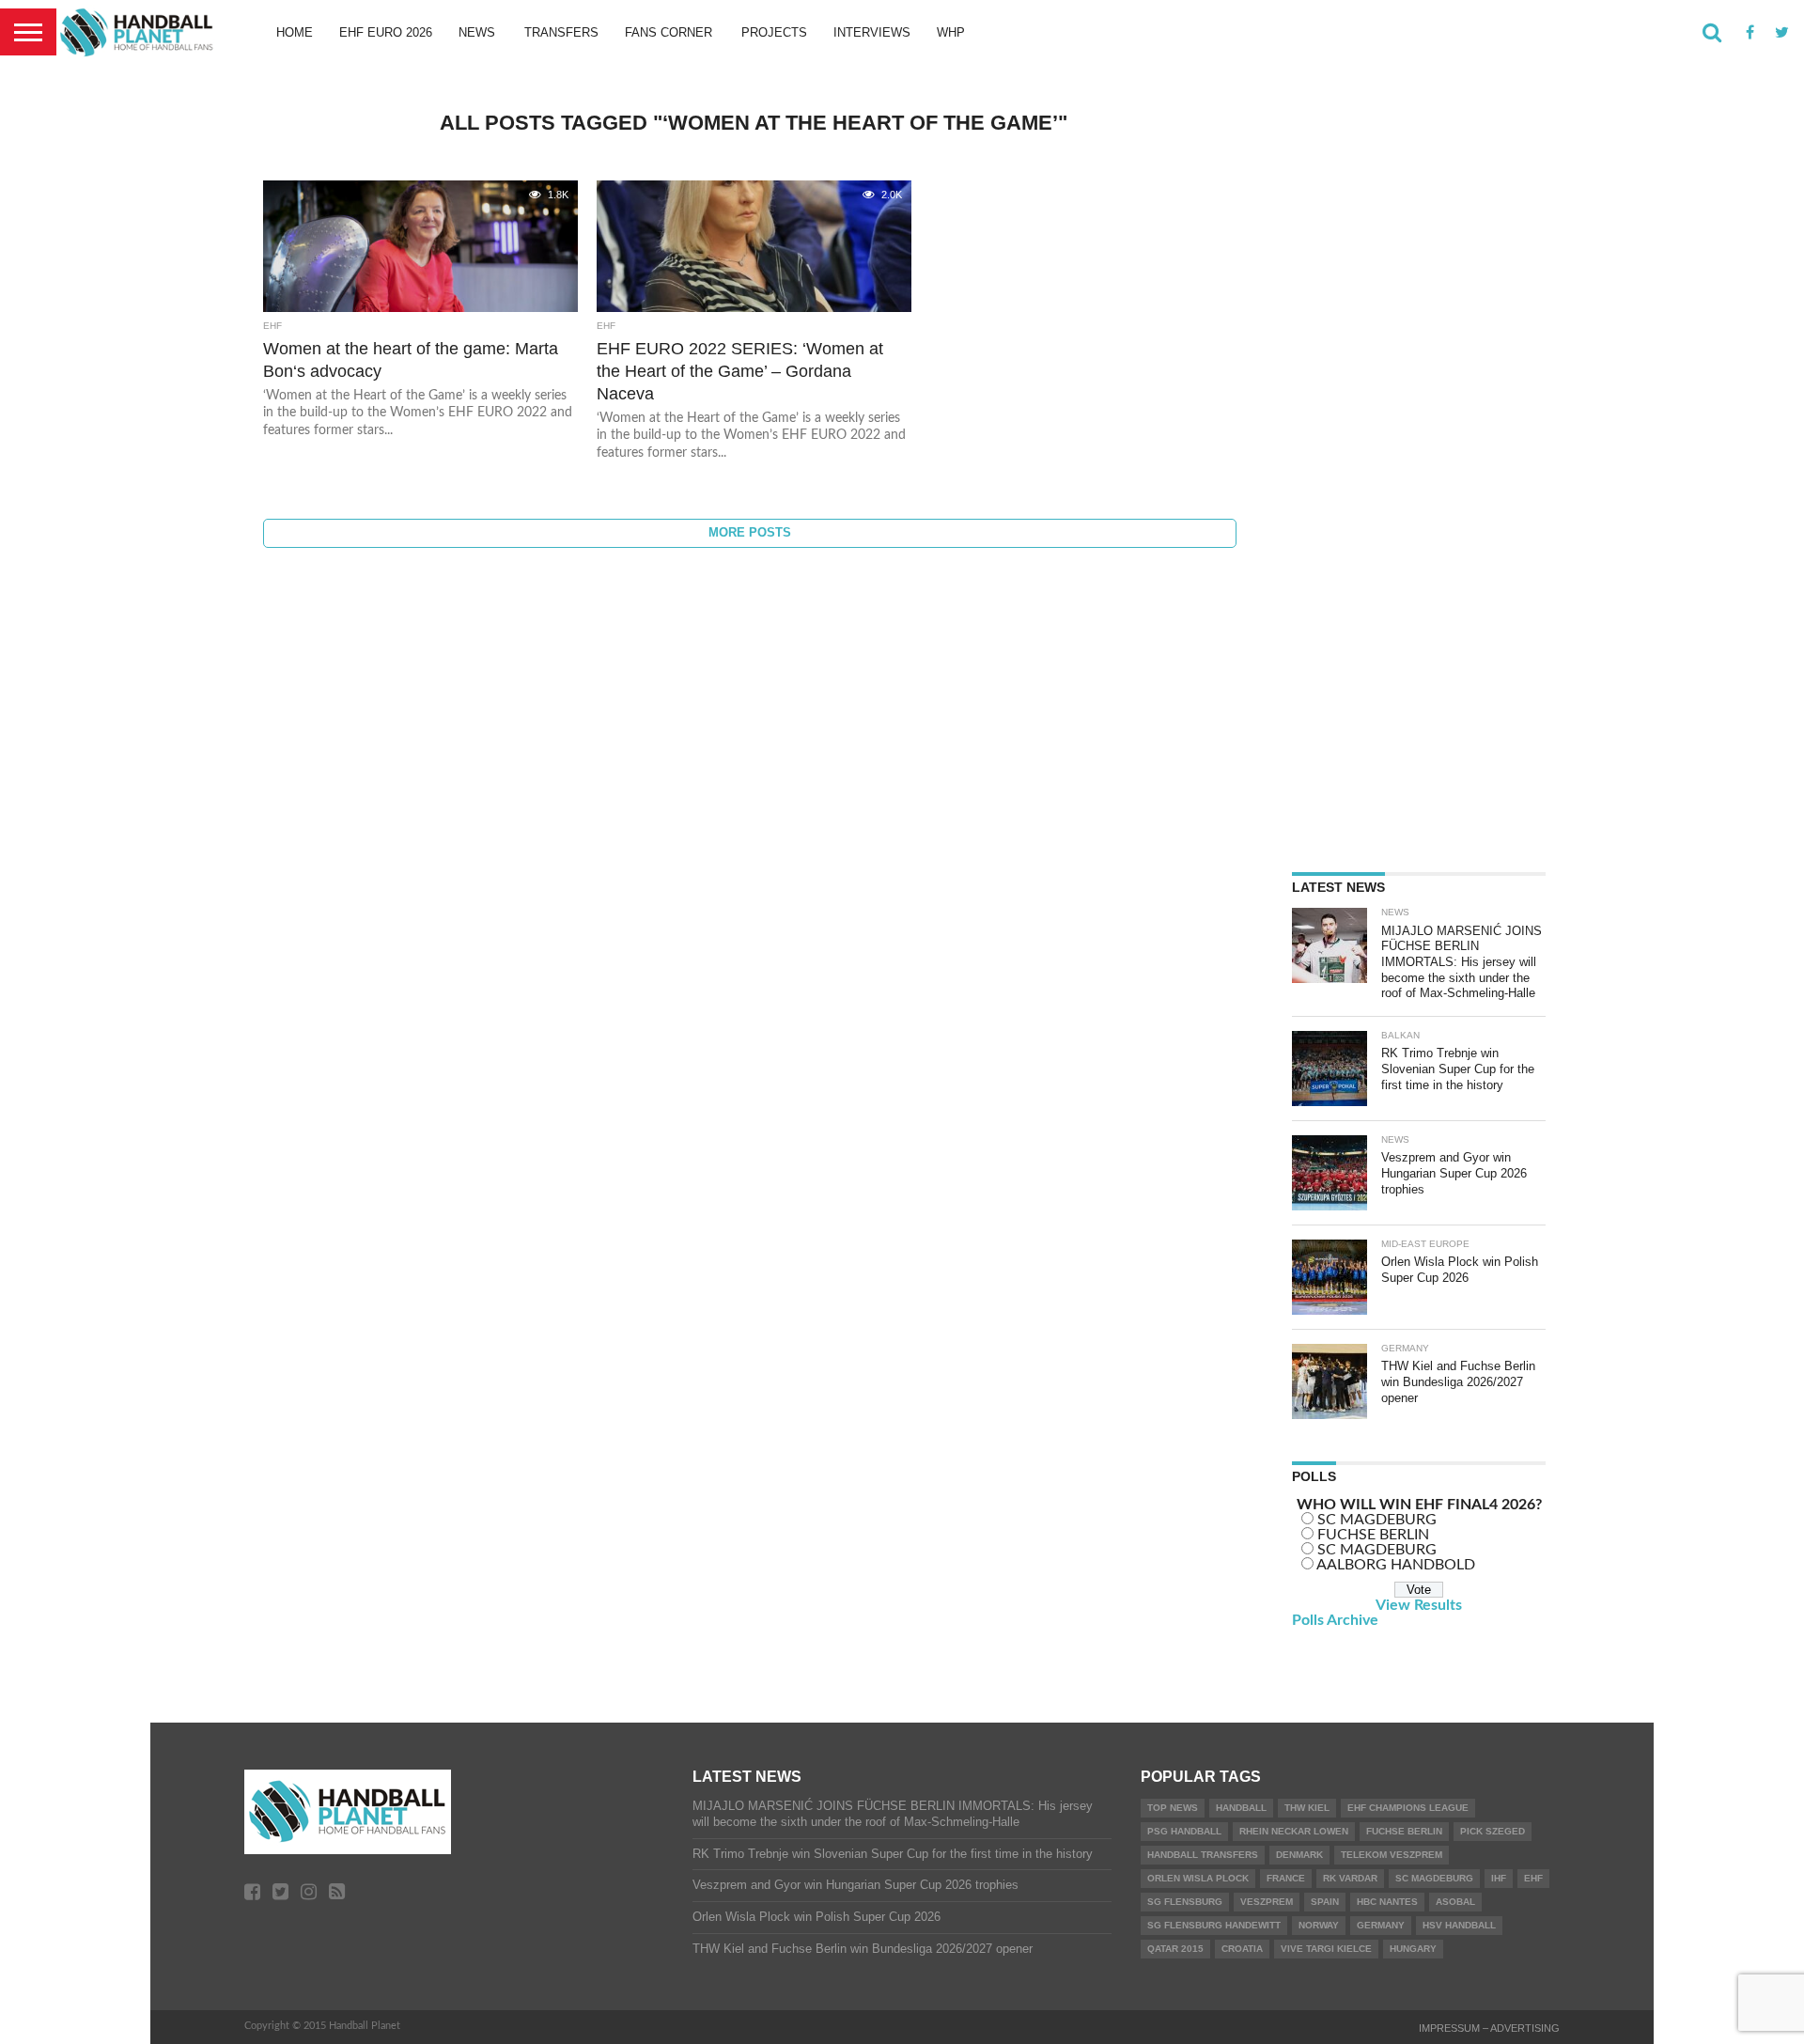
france (1286, 1878)
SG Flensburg (1185, 1902)
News (477, 32)
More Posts (750, 532)
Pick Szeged (1493, 1831)
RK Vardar (1350, 1878)
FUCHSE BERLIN (1373, 1535)
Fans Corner (669, 32)
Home (295, 32)
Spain (1325, 1902)
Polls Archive (1335, 1620)
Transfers (561, 32)
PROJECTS (774, 32)
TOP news (1173, 1808)
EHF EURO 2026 (386, 32)
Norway (1319, 1925)
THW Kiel (1307, 1808)
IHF (1499, 1878)
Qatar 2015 (1175, 1949)
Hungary (1413, 1949)
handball (1241, 1808)
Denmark (1299, 1855)
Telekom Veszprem (1392, 1855)
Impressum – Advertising (1489, 2028)
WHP (951, 32)
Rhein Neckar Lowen (1294, 1831)
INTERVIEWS (872, 32)
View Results (1419, 1605)
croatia (1242, 1949)
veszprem (1267, 1902)
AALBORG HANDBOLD (1396, 1565)
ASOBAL (1455, 1902)
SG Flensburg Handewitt (1214, 1925)
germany (1381, 1925)
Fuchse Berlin (1404, 1831)
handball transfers (1203, 1855)
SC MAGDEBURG (1377, 1520)
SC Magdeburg (1434, 1878)
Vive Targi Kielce (1326, 1949)
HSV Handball (1459, 1925)
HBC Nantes (1387, 1902)
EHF (1533, 1878)
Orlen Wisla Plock (1198, 1878)
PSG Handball (1184, 1831)
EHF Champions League (1408, 1808)
